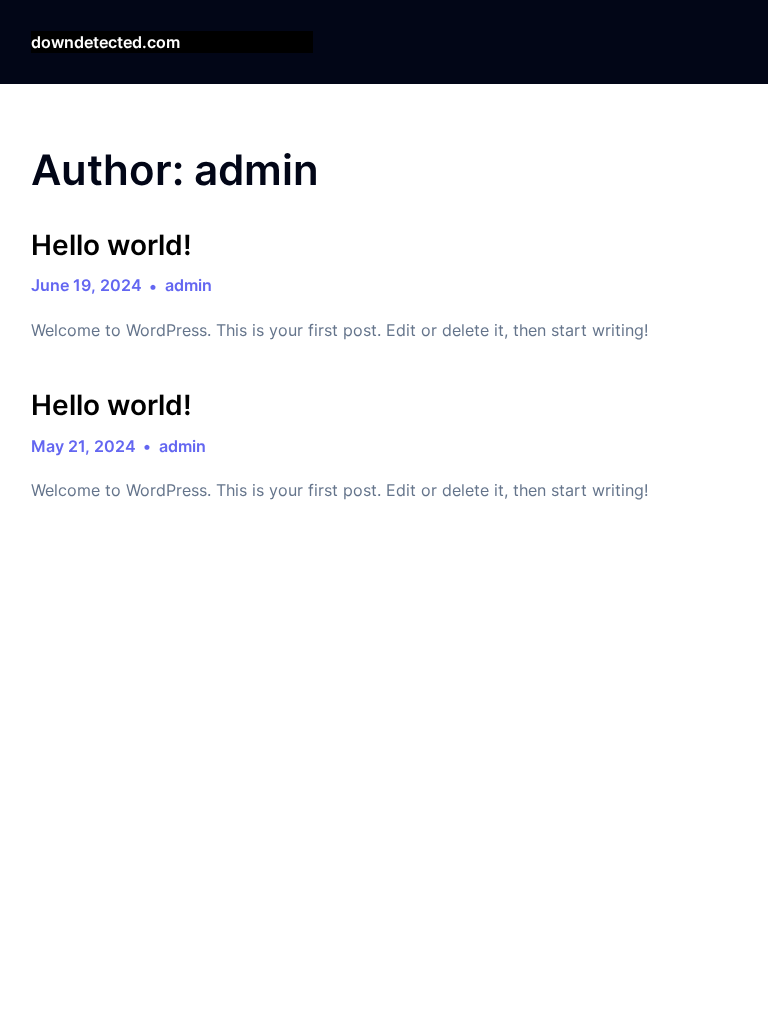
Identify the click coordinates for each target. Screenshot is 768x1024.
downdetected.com (105, 42)
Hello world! (111, 245)
